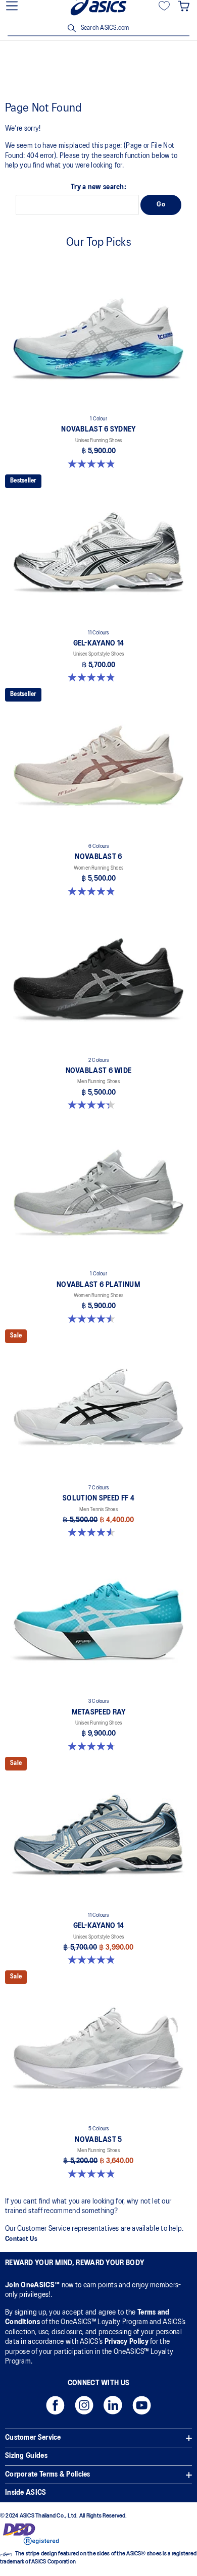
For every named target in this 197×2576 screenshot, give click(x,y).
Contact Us (21, 2239)
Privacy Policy (127, 2342)
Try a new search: (98, 187)
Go (161, 205)
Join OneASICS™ (33, 2285)
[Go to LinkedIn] (113, 2408)
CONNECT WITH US (99, 2383)
